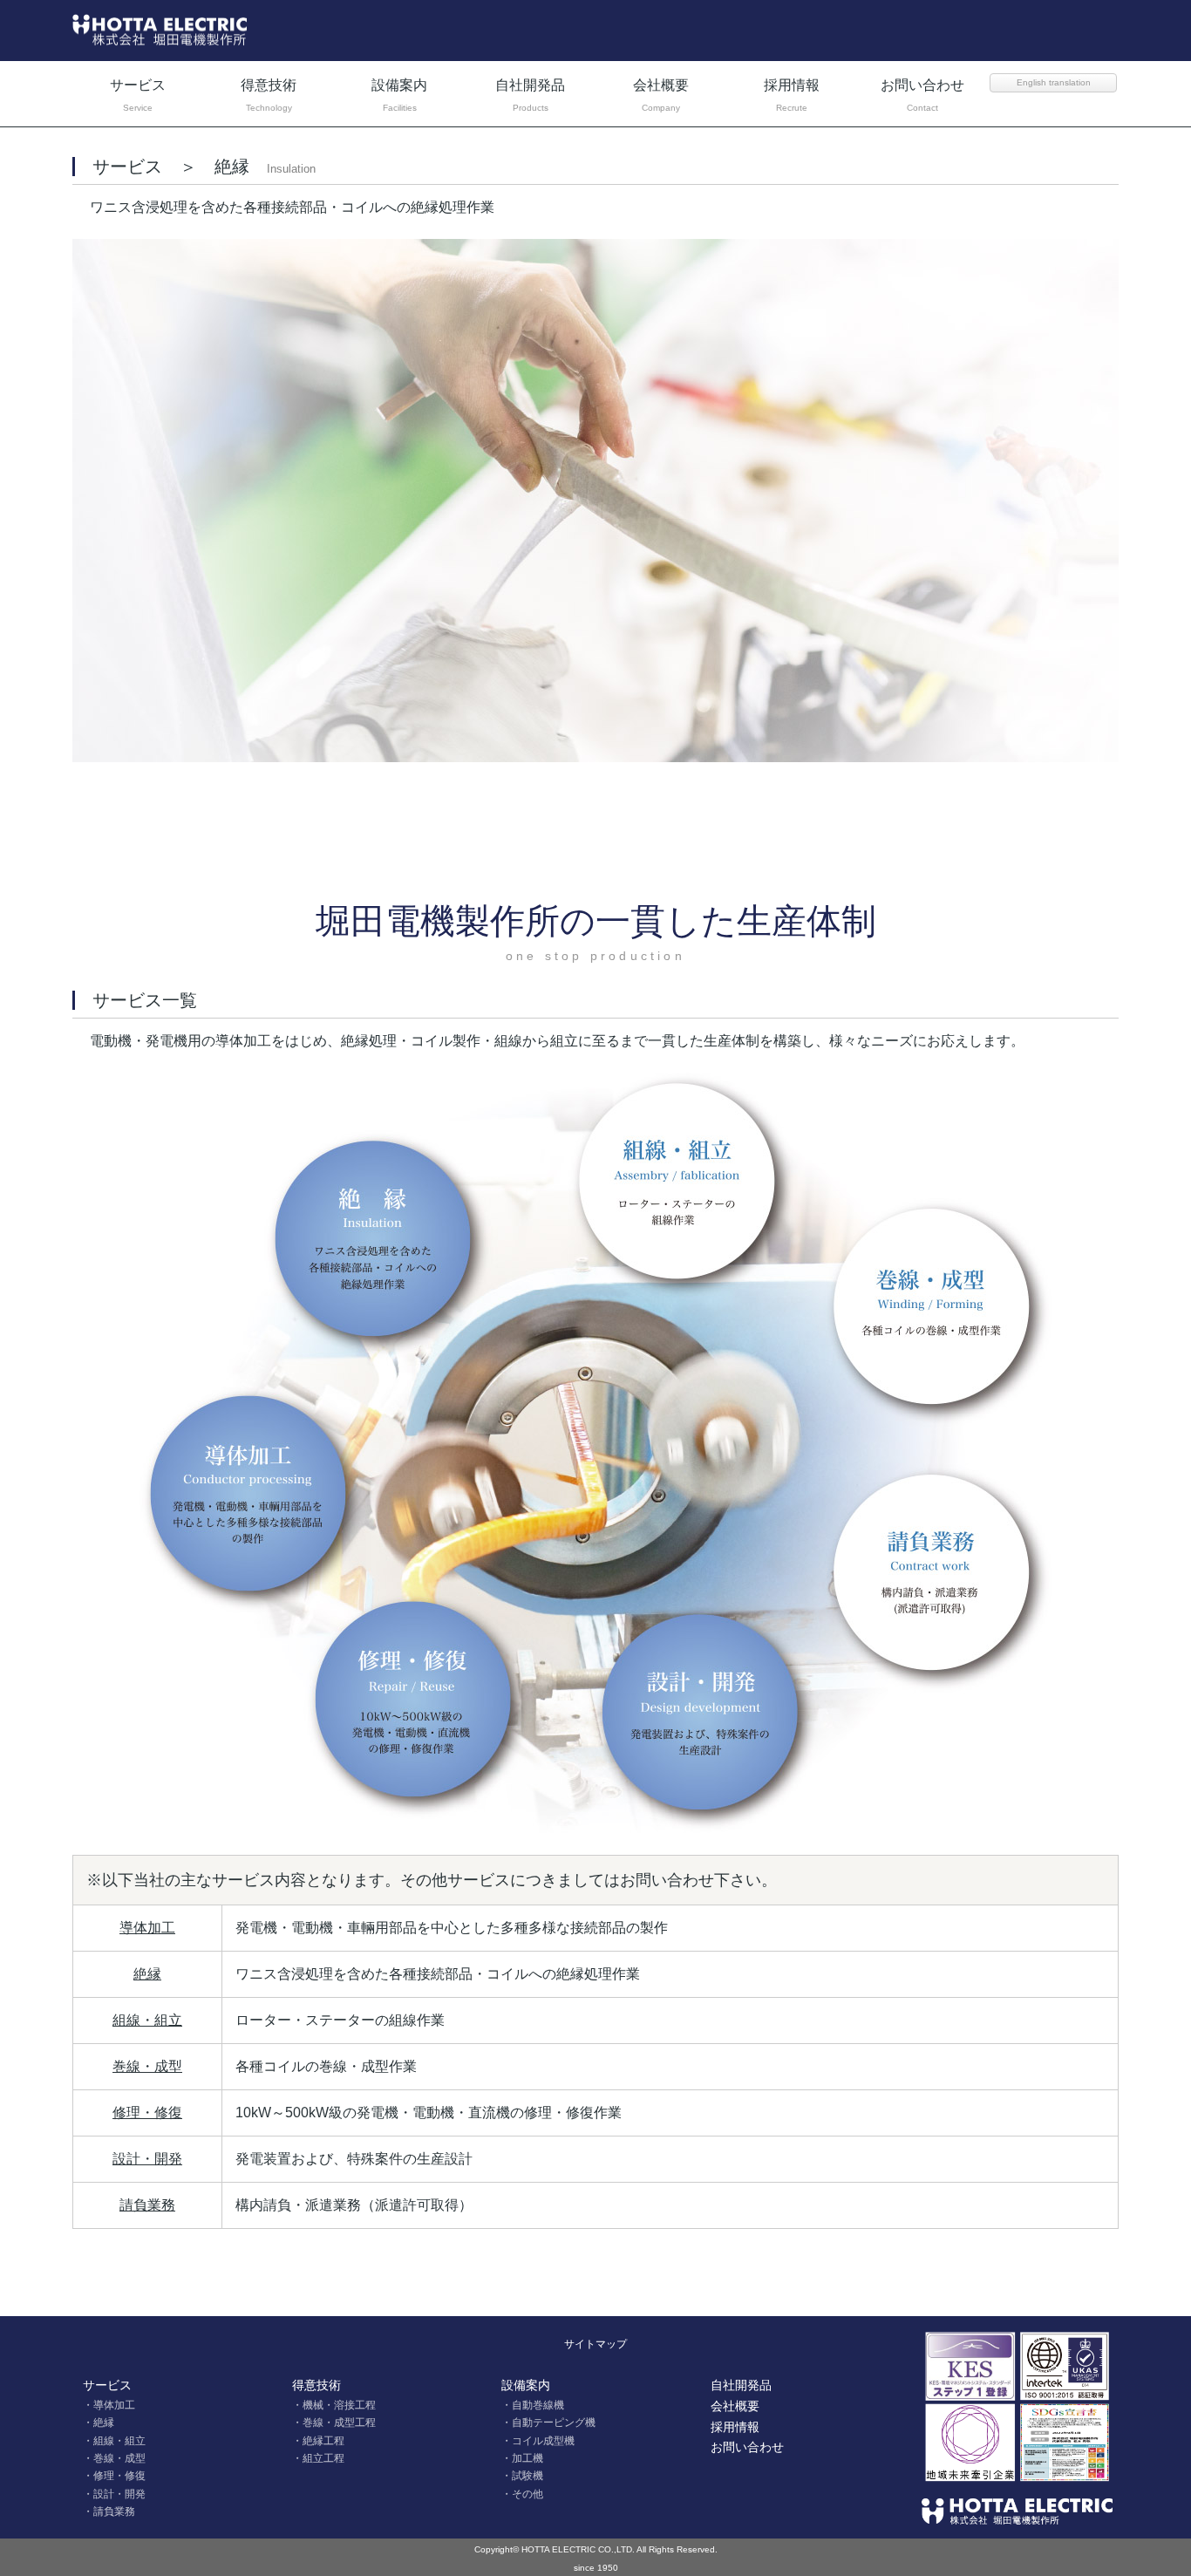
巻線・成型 (147, 2066)
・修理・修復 (114, 2476)
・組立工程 (318, 2458)
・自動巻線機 (533, 2405)
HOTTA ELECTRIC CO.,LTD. (578, 2549)
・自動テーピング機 (548, 2423)
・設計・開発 (114, 2494)
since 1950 (596, 2568)
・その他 (522, 2494)
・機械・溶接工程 (334, 2405)
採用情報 (792, 95)
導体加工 (147, 1928)
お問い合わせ (922, 95)
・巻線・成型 (114, 2458)
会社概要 (661, 95)
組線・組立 (147, 2020)
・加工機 (522, 2458)
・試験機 (522, 2476)
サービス (138, 95)
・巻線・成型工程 (334, 2423)
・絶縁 (99, 2423)
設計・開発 (147, 2159)
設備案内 (399, 95)
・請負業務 (109, 2511)
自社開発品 (530, 95)
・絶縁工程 (318, 2441)
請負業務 (147, 2205)
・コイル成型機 (538, 2441)
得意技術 (269, 95)
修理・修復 (147, 2113)
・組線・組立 (114, 2441)
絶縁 (147, 1974)
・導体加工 (109, 2405)
